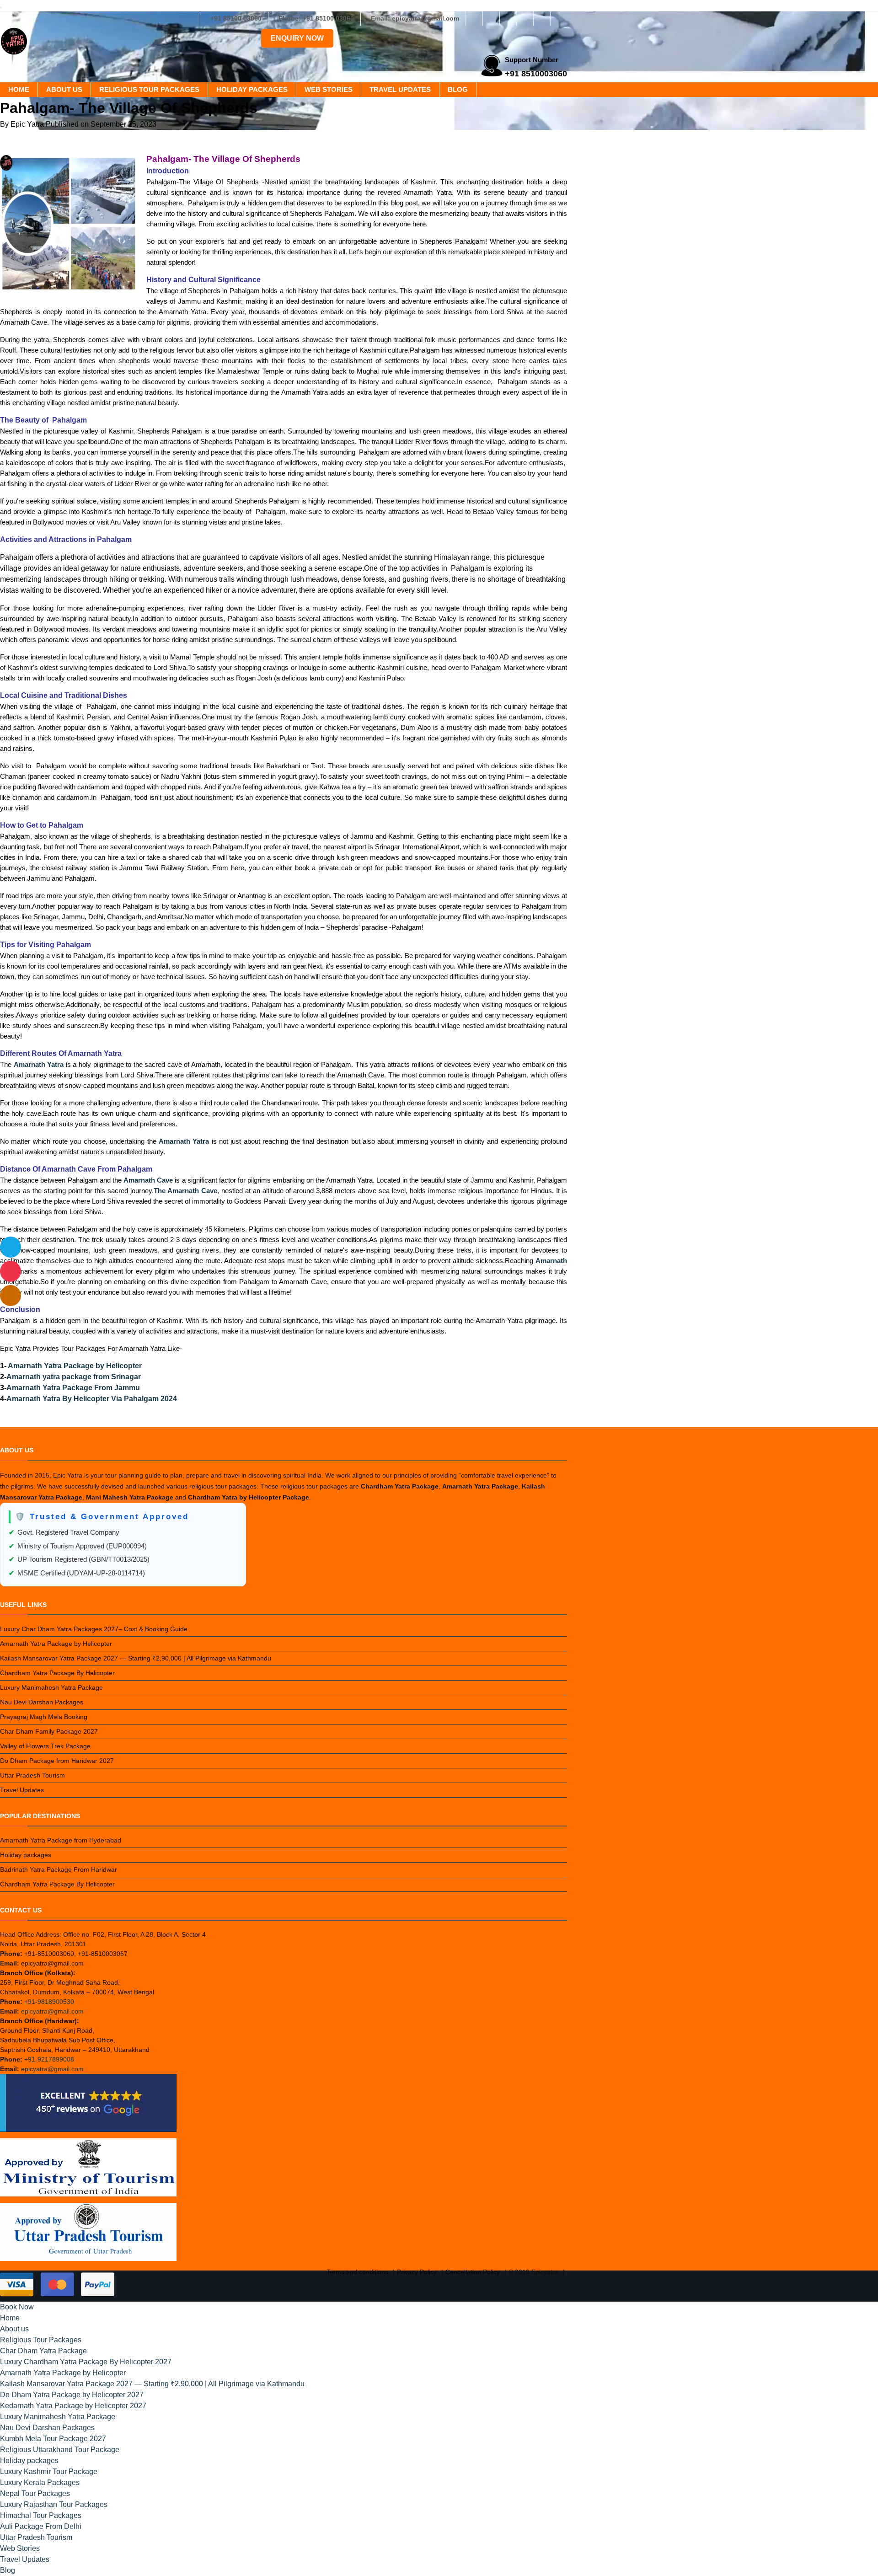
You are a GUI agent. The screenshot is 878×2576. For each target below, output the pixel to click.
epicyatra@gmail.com (52, 2011)
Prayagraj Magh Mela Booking (44, 1717)
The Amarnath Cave (185, 1191)
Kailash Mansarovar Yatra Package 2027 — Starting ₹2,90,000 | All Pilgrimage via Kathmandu (136, 1658)
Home (19, 89)
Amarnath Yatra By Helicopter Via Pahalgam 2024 (92, 1399)
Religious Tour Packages (149, 89)
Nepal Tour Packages (35, 2493)
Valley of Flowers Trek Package (45, 1746)
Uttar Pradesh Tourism (32, 1775)
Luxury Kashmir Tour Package (49, 2472)
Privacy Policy (417, 2272)
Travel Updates (400, 89)
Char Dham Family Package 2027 (49, 1731)
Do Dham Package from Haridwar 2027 (57, 1761)
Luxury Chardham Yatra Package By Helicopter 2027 (86, 2362)
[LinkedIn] (525, 18)
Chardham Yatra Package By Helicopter (57, 1673)
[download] (11, 1271)
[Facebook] (474, 18)
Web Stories (329, 89)
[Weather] (11, 1247)
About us (64, 89)
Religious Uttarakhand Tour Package (60, 2450)
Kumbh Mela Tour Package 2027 (53, 2439)
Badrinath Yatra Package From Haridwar (59, 1869)
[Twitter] (508, 18)
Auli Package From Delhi (41, 2526)
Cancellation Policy (473, 2272)
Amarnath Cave (148, 1180)
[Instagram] (491, 18)
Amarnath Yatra (39, 1064)
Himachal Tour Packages (41, 2515)
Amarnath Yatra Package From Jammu (73, 1388)
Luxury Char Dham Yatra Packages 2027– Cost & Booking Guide (94, 1629)
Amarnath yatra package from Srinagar (74, 1377)
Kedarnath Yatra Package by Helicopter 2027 (73, 2406)
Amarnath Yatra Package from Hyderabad (61, 1840)
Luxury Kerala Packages (40, 2482)
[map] (11, 1296)
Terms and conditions (357, 2272)
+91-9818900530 (49, 2002)
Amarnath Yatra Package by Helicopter (75, 1366)
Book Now (17, 2307)
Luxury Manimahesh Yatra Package (51, 1687)
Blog (458, 89)
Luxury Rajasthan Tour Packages (54, 2504)
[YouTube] (559, 18)
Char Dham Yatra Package (43, 2351)
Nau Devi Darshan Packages (42, 1702)
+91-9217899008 (49, 2059)
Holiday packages (252, 89)
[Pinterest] (542, 18)
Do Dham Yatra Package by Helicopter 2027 (72, 2395)
